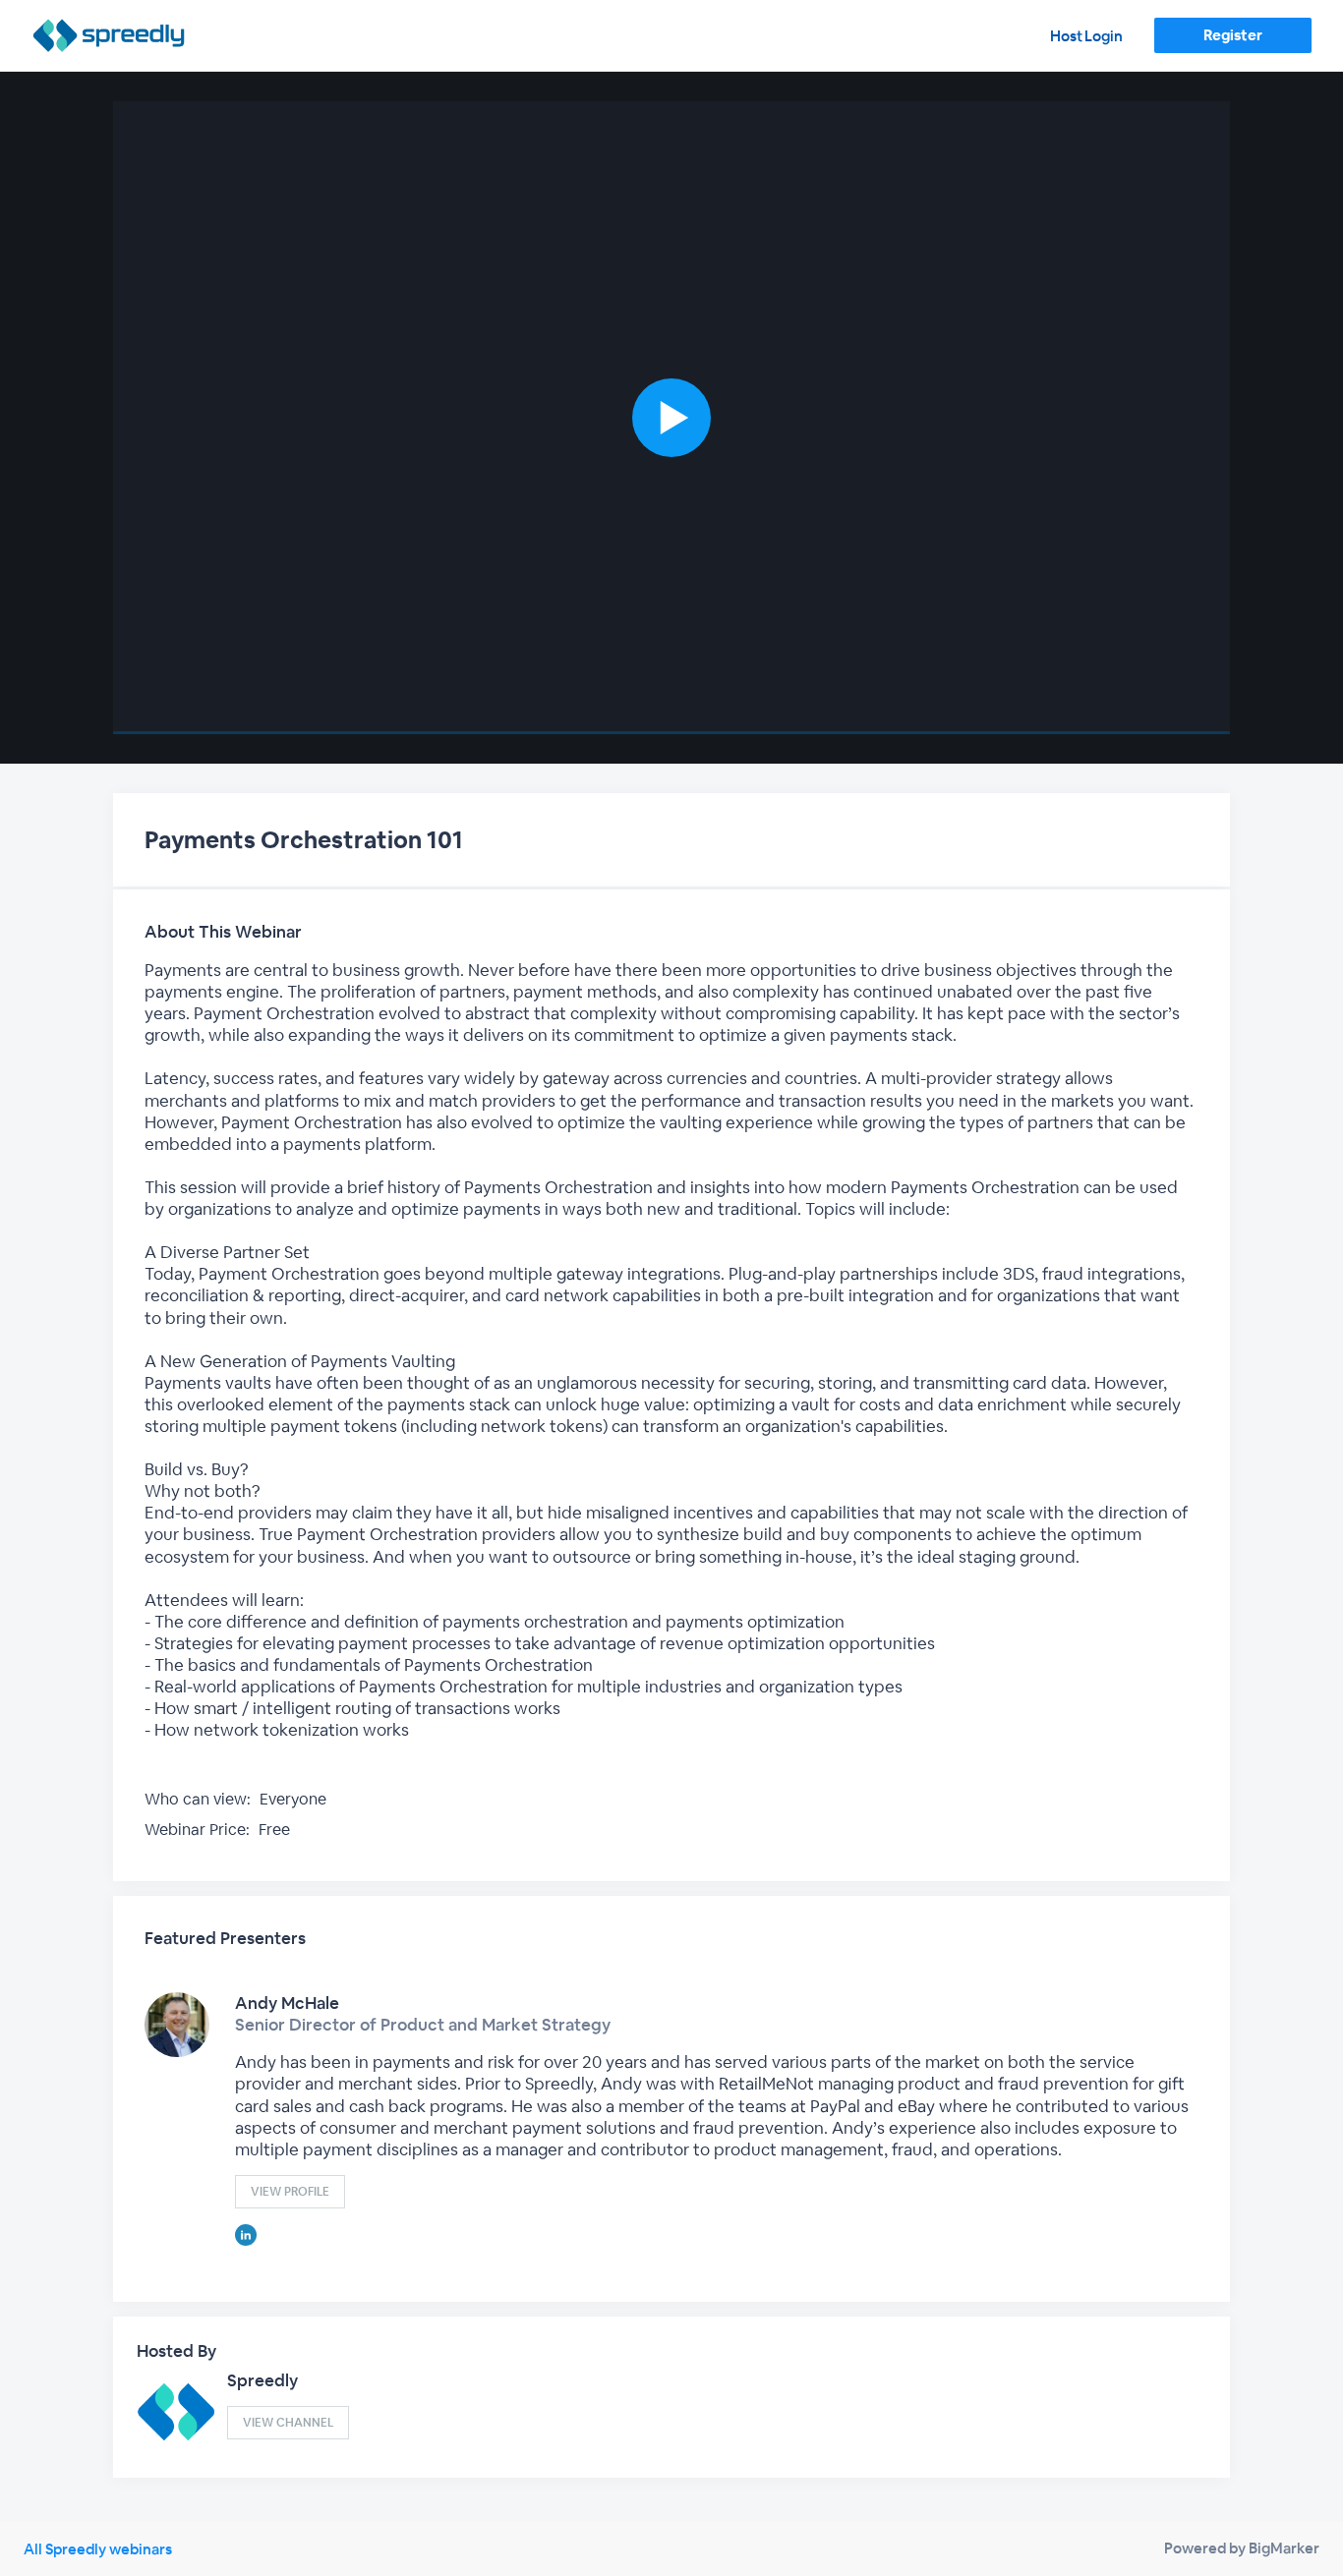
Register (1232, 35)
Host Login (1086, 36)
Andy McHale (287, 2003)
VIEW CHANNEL (288, 2423)
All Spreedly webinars (98, 2549)
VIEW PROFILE (290, 2192)
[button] (671, 418)
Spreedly (263, 2380)
